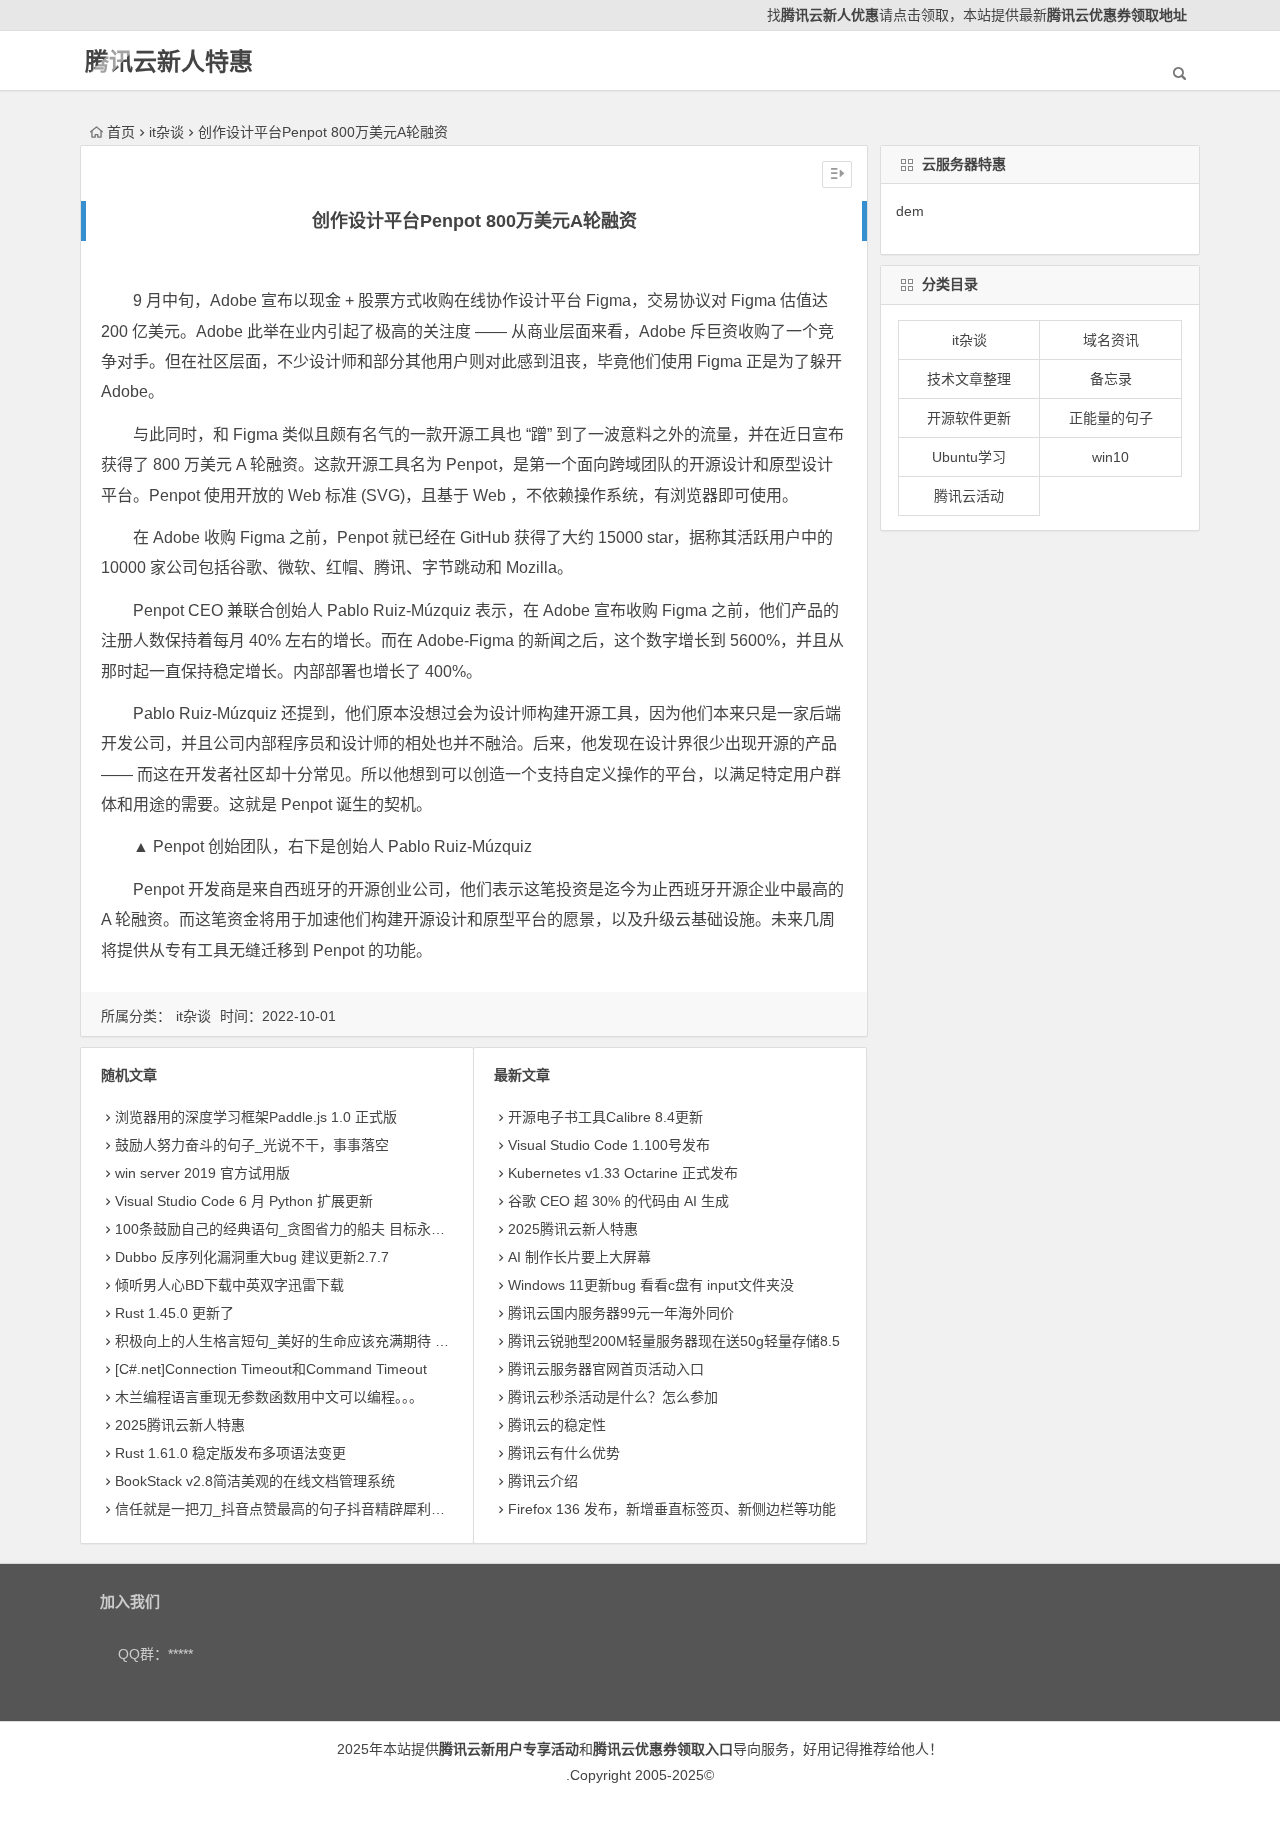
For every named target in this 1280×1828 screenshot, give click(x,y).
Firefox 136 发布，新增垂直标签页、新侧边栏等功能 (672, 1509)
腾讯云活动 (969, 496)
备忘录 (1111, 379)
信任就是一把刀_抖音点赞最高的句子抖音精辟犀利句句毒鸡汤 (308, 1509)
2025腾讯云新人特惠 (180, 1425)
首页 (121, 132)
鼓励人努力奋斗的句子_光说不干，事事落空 (252, 1145)
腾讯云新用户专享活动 (509, 1749)
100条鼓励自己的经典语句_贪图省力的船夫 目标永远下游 (294, 1229)
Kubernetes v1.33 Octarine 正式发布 (623, 1173)
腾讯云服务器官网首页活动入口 (606, 1369)
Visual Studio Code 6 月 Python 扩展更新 (244, 1201)
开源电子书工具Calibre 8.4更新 (605, 1117)
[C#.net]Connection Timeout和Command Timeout (271, 1369)
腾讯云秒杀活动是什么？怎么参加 (613, 1397)
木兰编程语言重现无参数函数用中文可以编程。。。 (269, 1397)
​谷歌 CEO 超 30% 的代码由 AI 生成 (618, 1201)
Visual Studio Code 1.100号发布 (609, 1145)
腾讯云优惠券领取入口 (663, 1749)
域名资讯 (1111, 340)
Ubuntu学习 (969, 457)
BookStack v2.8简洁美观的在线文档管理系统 (255, 1481)
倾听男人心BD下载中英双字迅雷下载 (229, 1285)
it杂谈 (166, 132)
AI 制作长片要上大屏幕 (579, 1257)
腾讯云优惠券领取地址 (1117, 15)
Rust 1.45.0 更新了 (174, 1313)
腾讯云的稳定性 (557, 1425)
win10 (1110, 457)
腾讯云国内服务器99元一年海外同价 (621, 1313)
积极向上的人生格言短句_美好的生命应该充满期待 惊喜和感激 (310, 1341)
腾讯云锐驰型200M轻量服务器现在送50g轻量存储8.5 (674, 1341)
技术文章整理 (969, 379)
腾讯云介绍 (543, 1481)
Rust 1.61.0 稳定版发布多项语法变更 (230, 1453)
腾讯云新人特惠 (169, 61)
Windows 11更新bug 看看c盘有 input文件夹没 (651, 1285)
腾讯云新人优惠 (830, 15)
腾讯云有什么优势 (564, 1453)
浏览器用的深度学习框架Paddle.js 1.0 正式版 (256, 1117)
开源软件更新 (969, 418)
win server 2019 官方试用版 (202, 1173)
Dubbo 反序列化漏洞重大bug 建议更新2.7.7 (252, 1257)
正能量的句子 (1111, 418)
